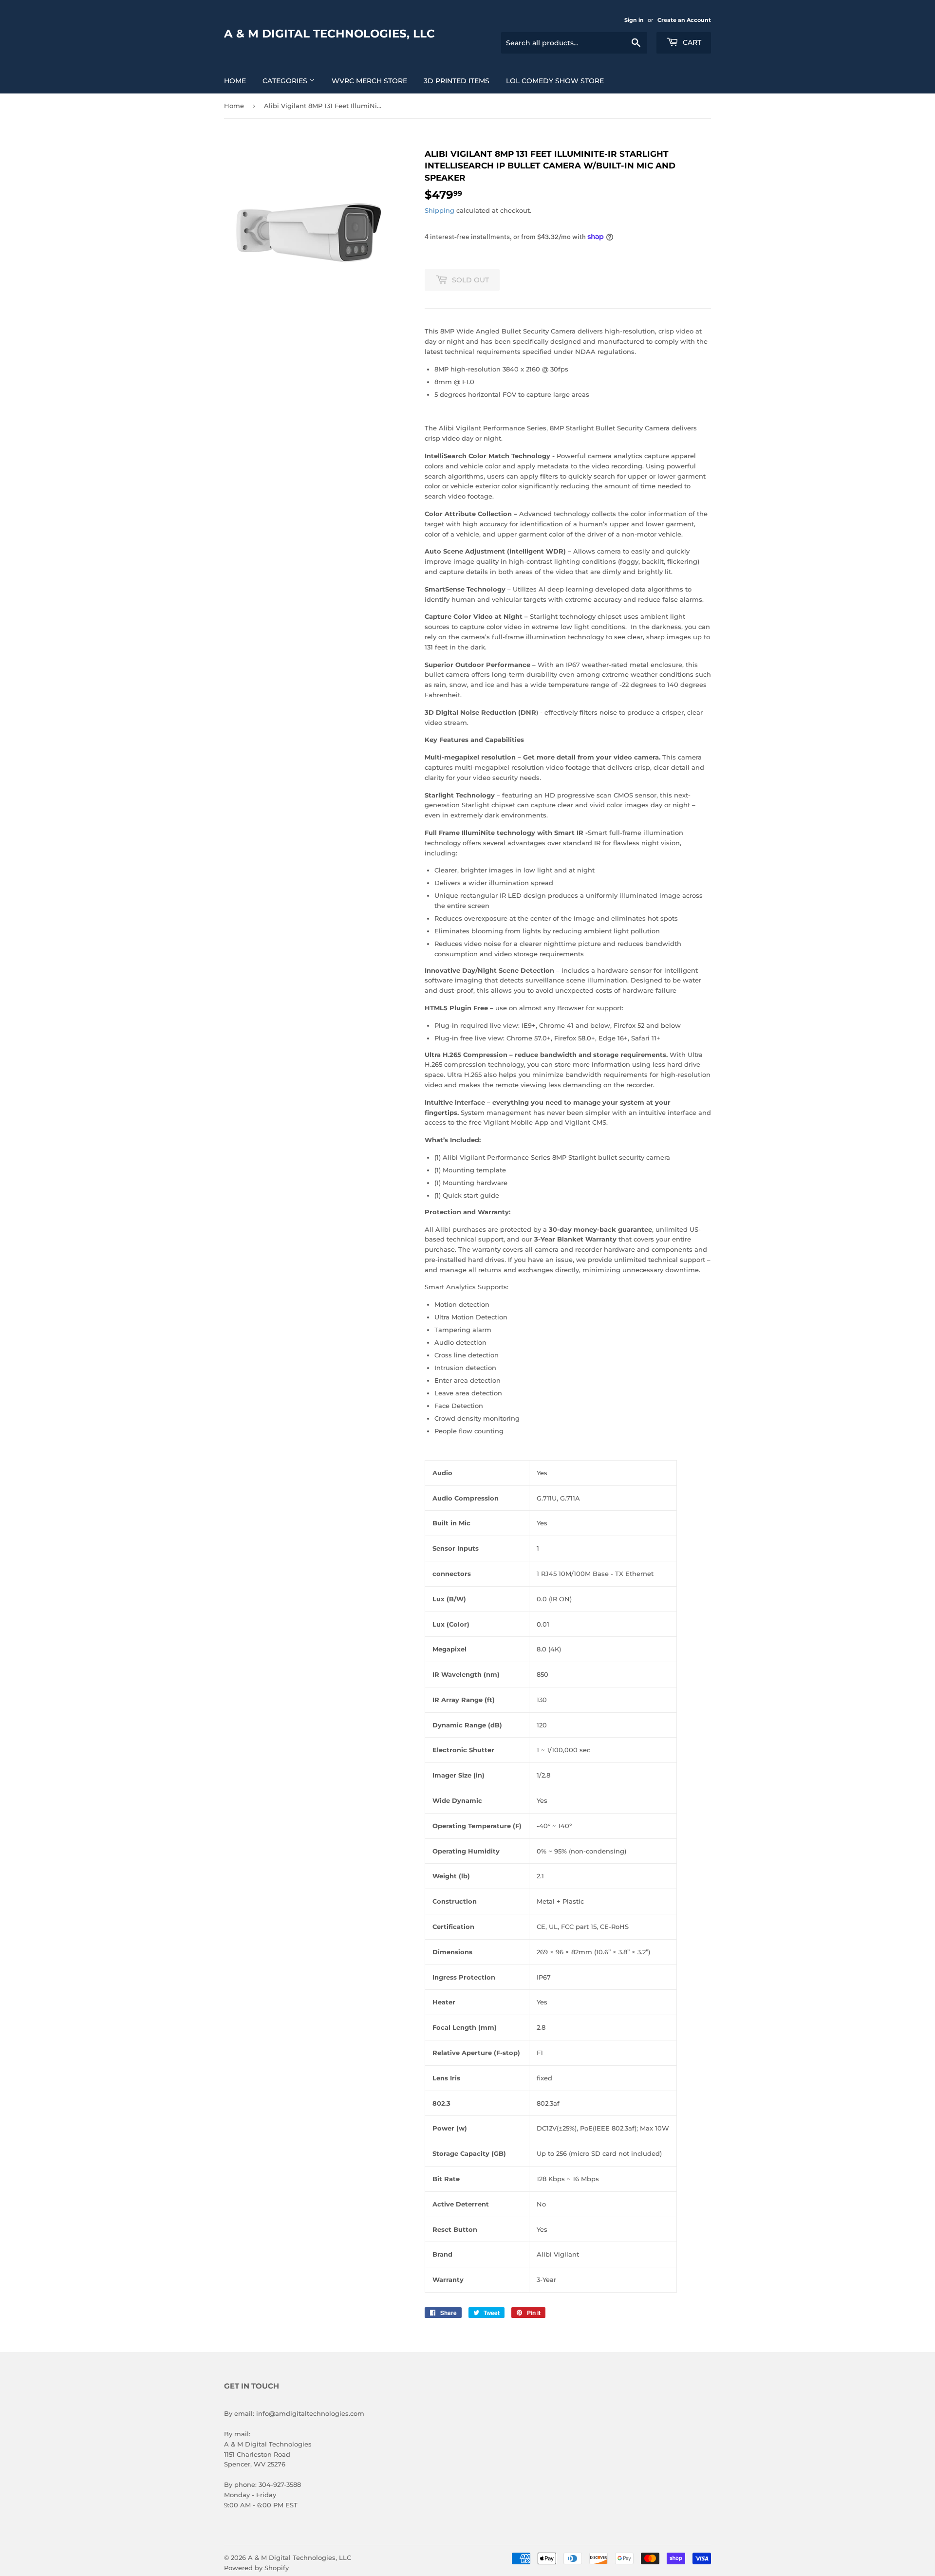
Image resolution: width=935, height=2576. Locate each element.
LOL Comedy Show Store (555, 81)
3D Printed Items (457, 81)
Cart (691, 42)
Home (235, 81)
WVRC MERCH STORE (369, 81)
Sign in (634, 20)
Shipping (439, 210)
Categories (286, 81)
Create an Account (684, 20)
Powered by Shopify (256, 2568)
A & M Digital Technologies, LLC (329, 34)
